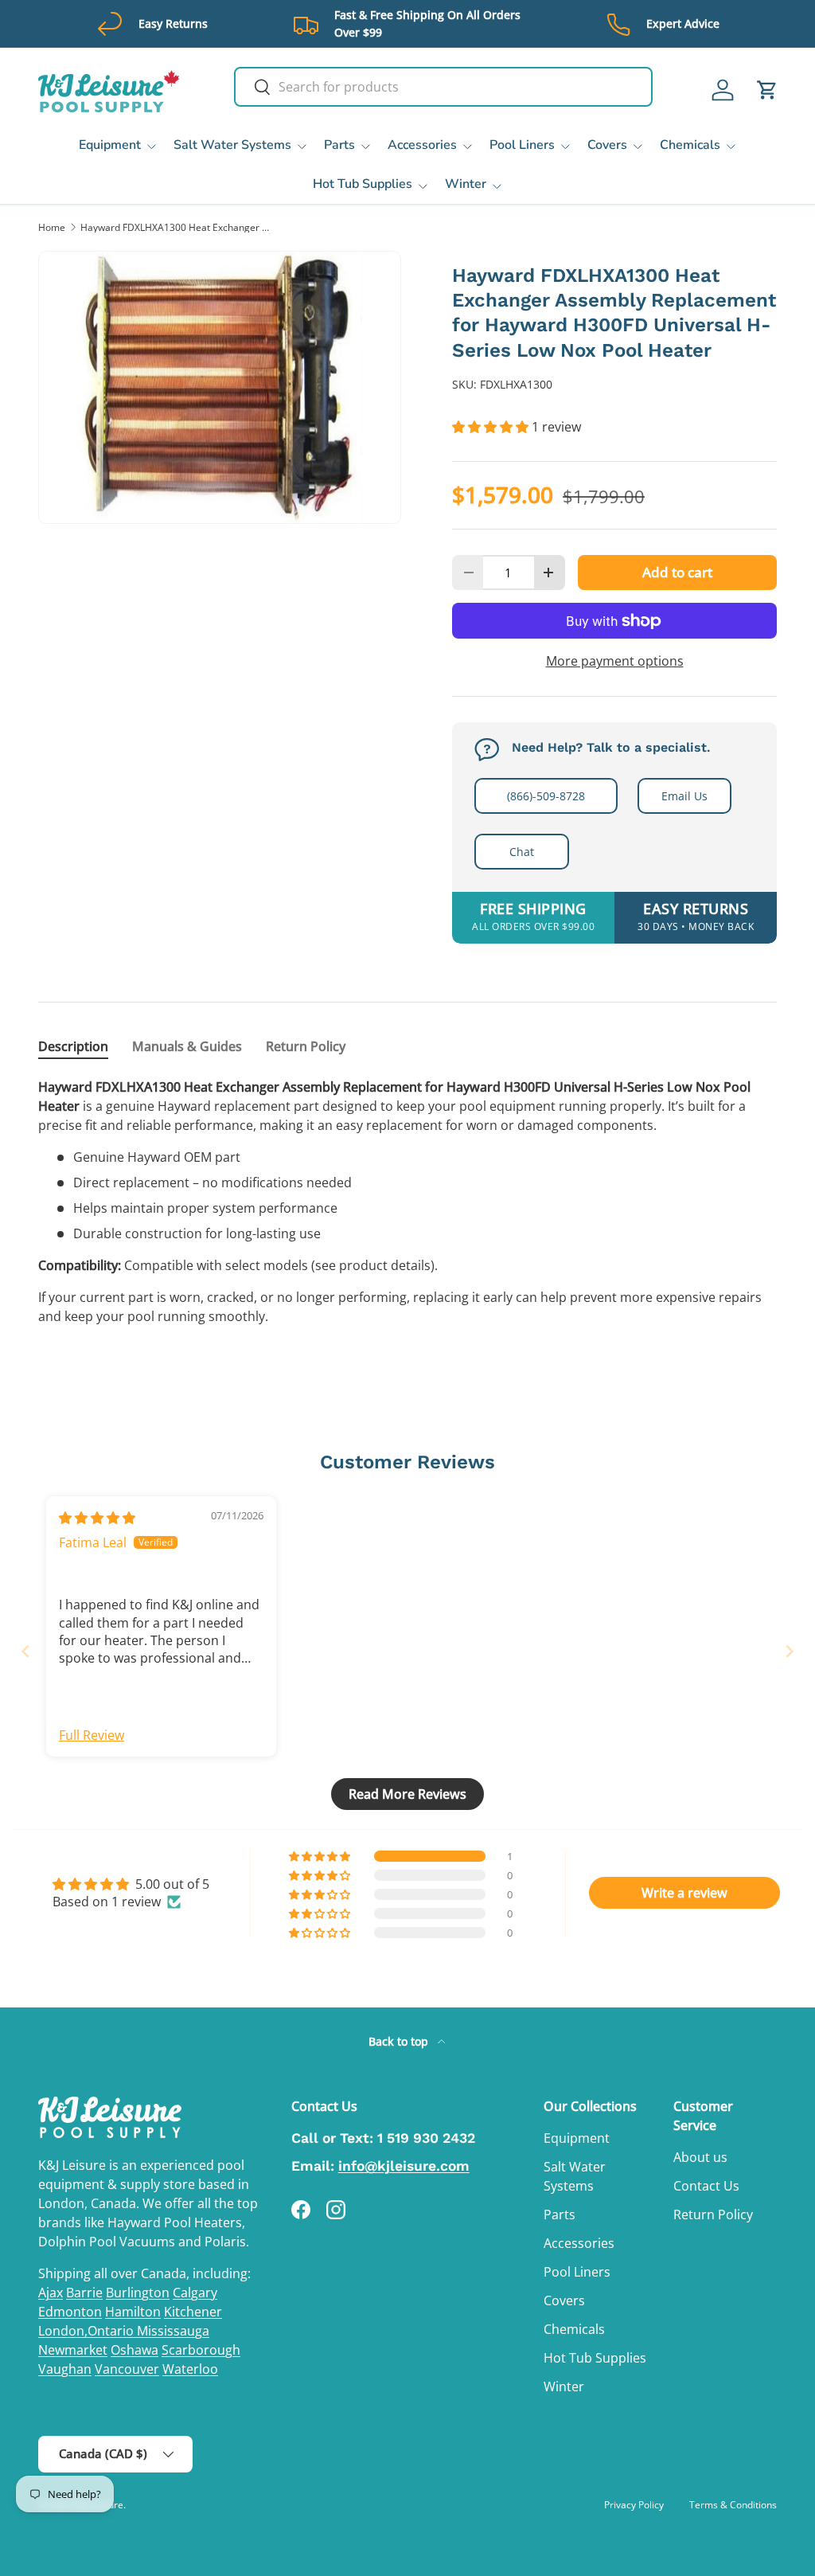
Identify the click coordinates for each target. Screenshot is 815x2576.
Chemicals (574, 2329)
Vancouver (127, 2369)
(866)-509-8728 (546, 796)
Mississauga (173, 2331)
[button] (767, 90)
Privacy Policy (634, 2505)
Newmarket (73, 2350)
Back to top (400, 2041)
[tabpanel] (407, 1202)
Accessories (579, 2243)
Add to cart (677, 572)
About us (700, 2157)
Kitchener (193, 2312)
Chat (522, 852)
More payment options (615, 661)
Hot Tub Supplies (595, 2358)
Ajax (51, 2293)
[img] (97, 1518)
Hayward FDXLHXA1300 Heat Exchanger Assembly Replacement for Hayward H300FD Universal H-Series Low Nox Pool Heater (176, 228)
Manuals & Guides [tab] (187, 1046)
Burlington (138, 2293)
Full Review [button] (92, 1735)
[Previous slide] (25, 1651)
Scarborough (201, 2350)
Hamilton (133, 2312)
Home (52, 228)
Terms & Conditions (733, 2505)
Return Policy (713, 2214)
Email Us (684, 796)
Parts (560, 2214)
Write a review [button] (684, 1893)
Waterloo (190, 2369)
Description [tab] (73, 1046)
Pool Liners (577, 2272)
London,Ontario (88, 2331)
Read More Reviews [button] (407, 1794)
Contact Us (706, 2186)
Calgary (195, 2293)
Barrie (84, 2293)
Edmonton (70, 2312)
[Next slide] (790, 1651)
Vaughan (65, 2369)
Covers (564, 2300)
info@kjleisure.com (404, 2166)
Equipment (577, 2138)
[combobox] (443, 87)
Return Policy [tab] (306, 1046)
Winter (564, 2386)
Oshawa (135, 2350)
